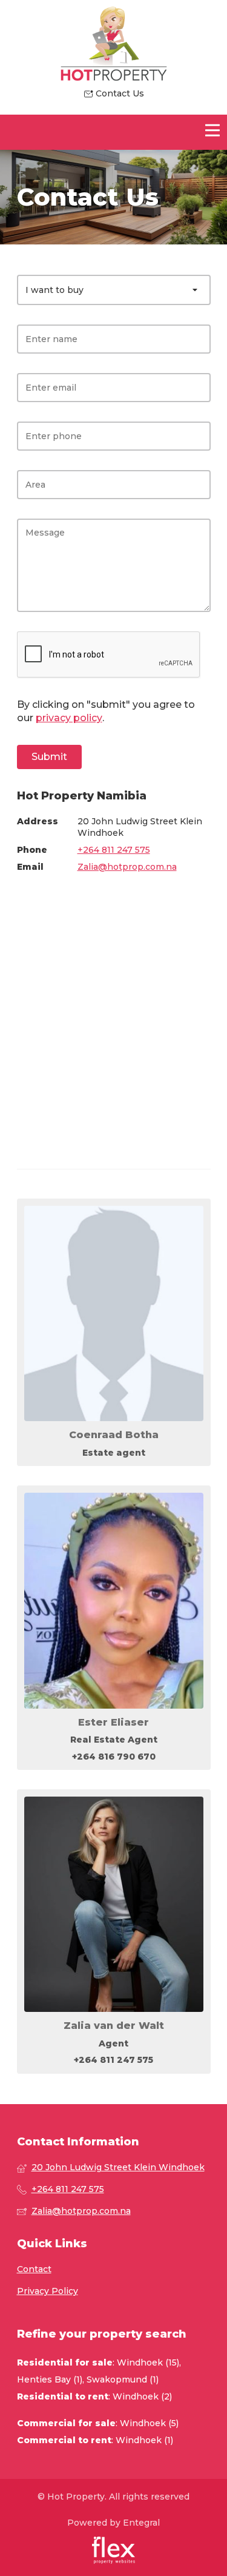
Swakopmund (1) (123, 2379)
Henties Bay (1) (50, 2379)
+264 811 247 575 (114, 850)
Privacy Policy (48, 2291)
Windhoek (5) (149, 2423)
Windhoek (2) (142, 2396)
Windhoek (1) (144, 2440)
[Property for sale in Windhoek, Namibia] (114, 44)
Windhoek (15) (148, 2362)
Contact (34, 2269)
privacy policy (69, 718)
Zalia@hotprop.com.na (127, 867)
